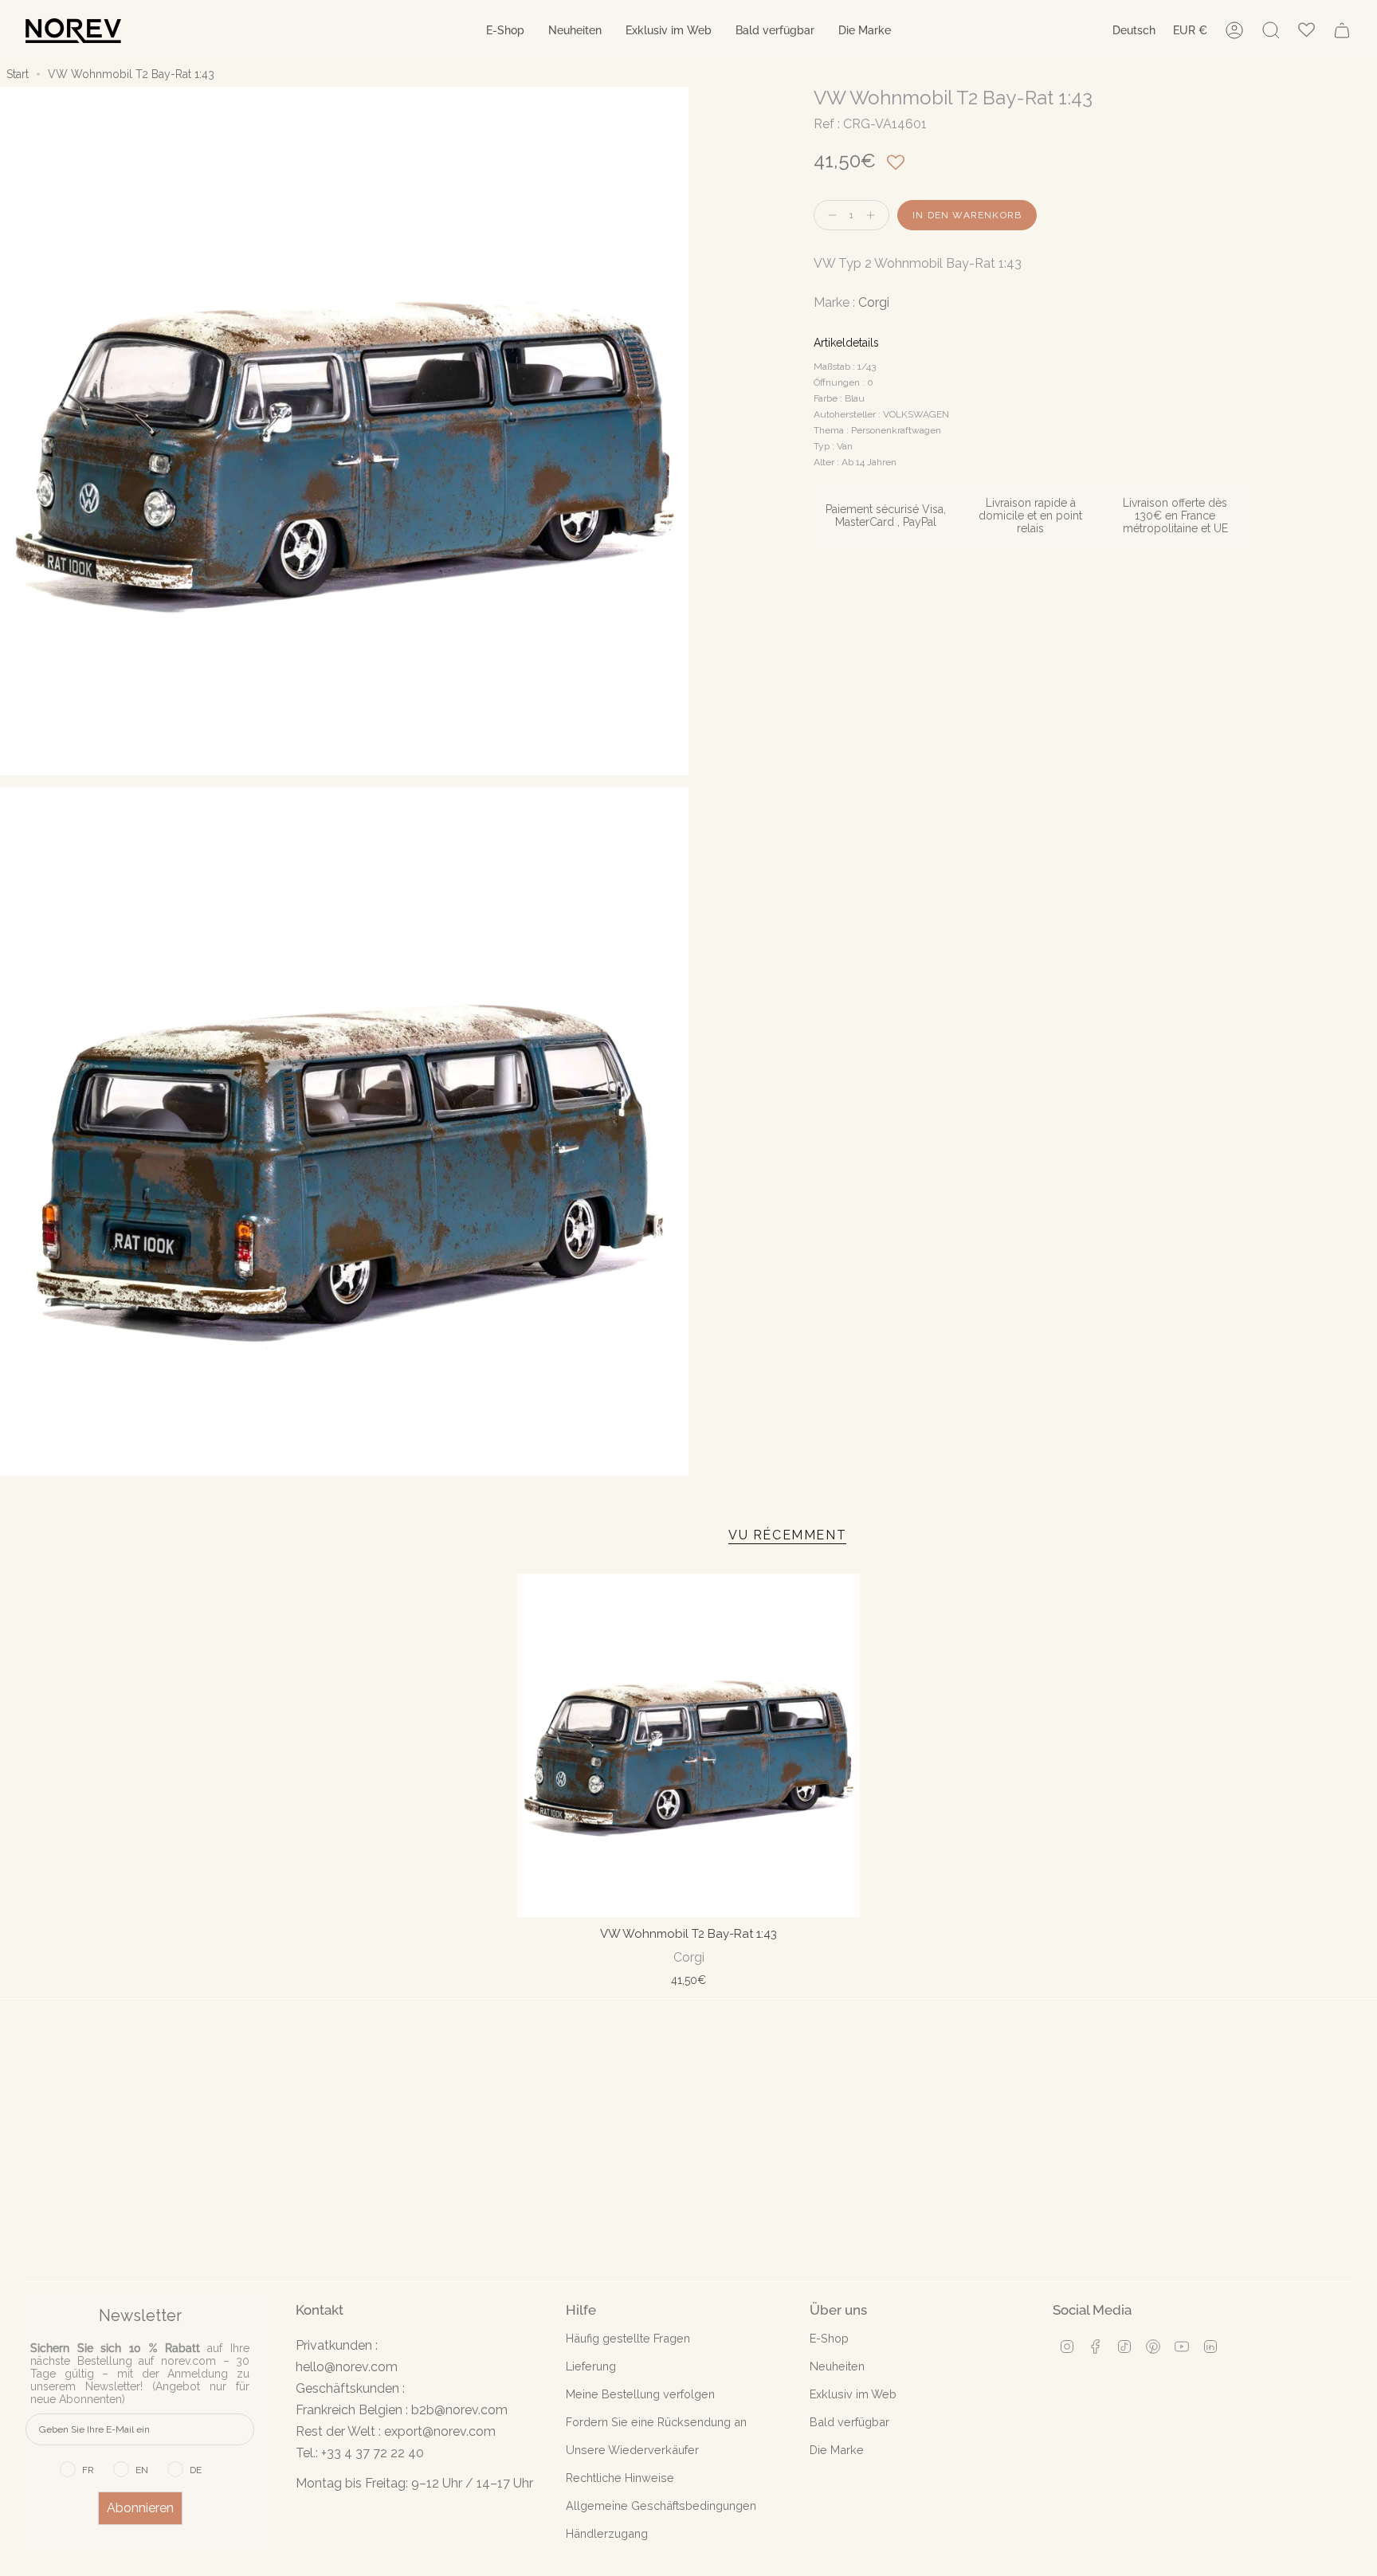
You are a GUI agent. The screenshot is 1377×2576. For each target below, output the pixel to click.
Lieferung (591, 2366)
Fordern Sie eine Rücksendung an (656, 2422)
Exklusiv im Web (853, 2394)
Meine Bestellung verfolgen (640, 2394)
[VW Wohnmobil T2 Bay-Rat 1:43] (689, 1745)
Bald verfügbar (849, 2422)
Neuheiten (837, 2366)
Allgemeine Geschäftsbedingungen (661, 2505)
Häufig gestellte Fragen (628, 2338)
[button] (505, 31)
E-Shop (829, 2338)
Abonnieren (140, 2508)
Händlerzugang (607, 2533)
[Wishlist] (1306, 31)
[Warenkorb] (1342, 30)
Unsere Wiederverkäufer (632, 2450)
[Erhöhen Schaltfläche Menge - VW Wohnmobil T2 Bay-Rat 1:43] (874, 216)
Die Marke (837, 2450)
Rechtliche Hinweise (620, 2478)
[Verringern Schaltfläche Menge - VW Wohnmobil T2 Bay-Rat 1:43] (829, 216)
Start (18, 74)
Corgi (874, 302)
